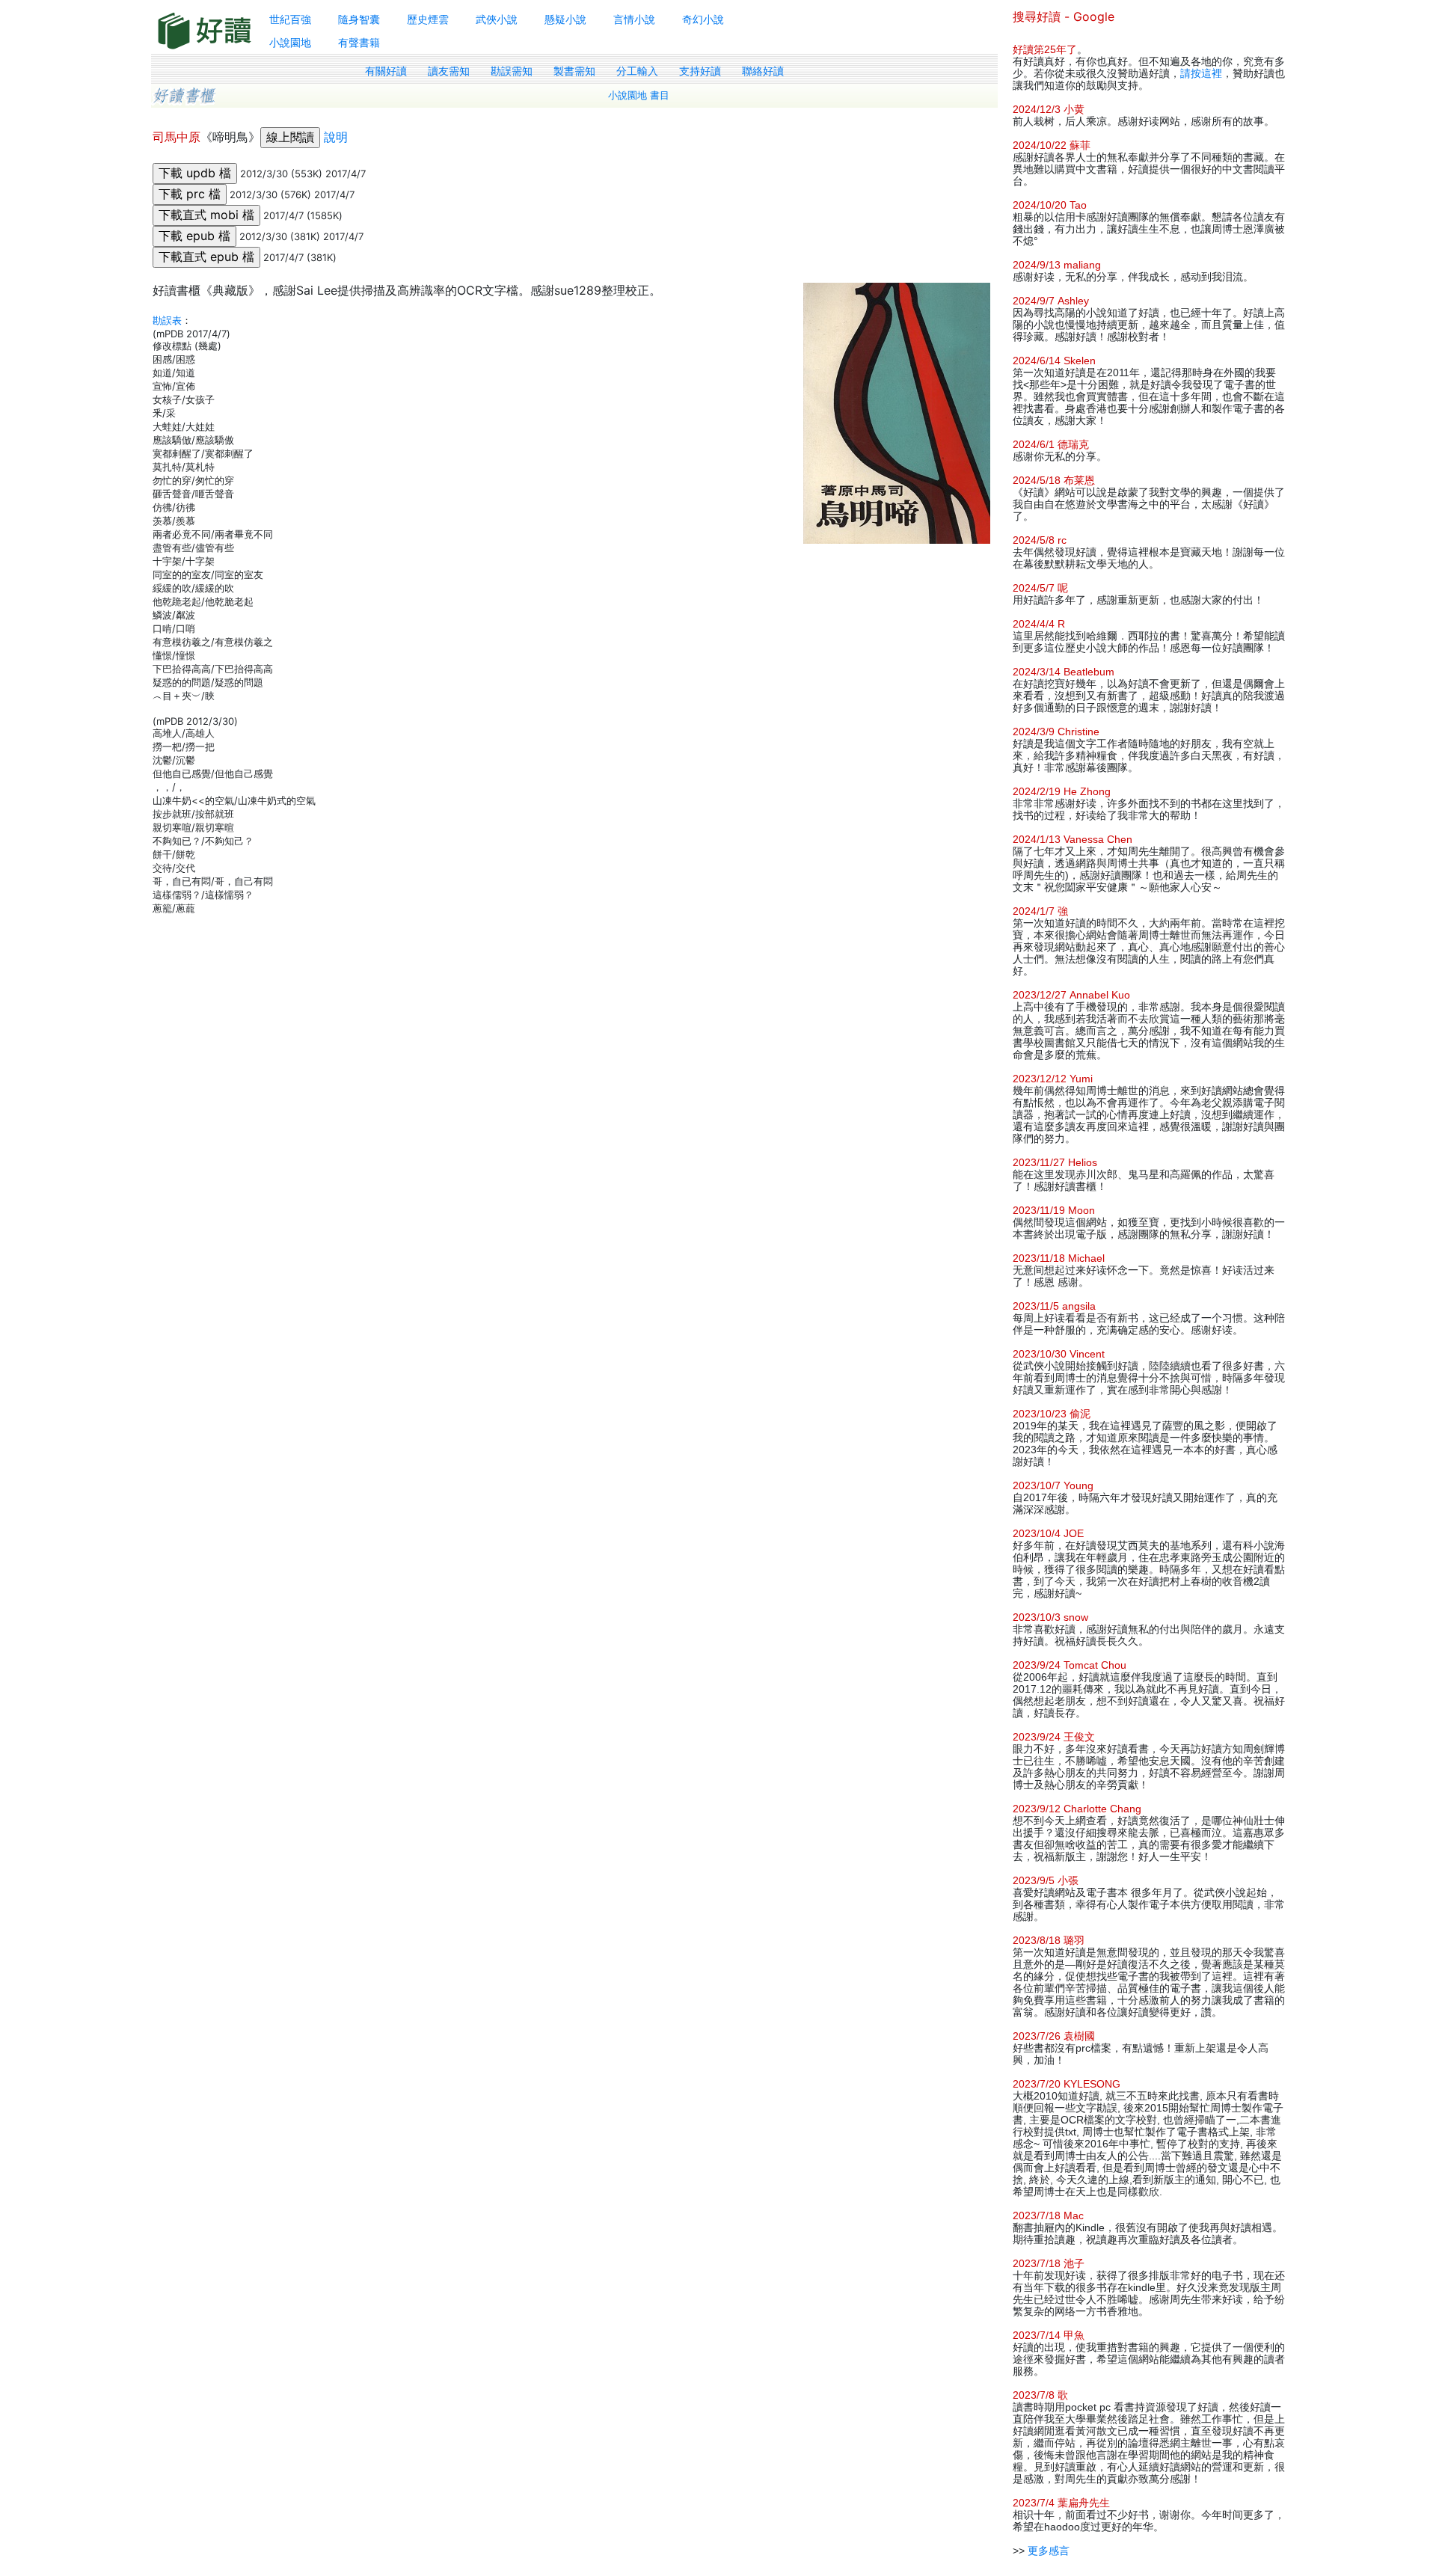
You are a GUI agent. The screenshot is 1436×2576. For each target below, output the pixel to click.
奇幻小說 (703, 19)
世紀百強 (290, 19)
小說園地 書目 (639, 95)
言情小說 (634, 19)
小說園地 (290, 42)
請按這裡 (1201, 73)
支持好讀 (700, 71)
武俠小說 (497, 19)
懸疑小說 (565, 19)
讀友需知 (449, 71)
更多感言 (1049, 2551)
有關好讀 (386, 71)
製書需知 (574, 71)
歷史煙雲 (428, 19)
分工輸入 (637, 71)
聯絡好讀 (763, 71)
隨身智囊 (359, 19)
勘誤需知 (512, 71)
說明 (336, 137)
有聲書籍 (359, 42)
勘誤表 (167, 320)
